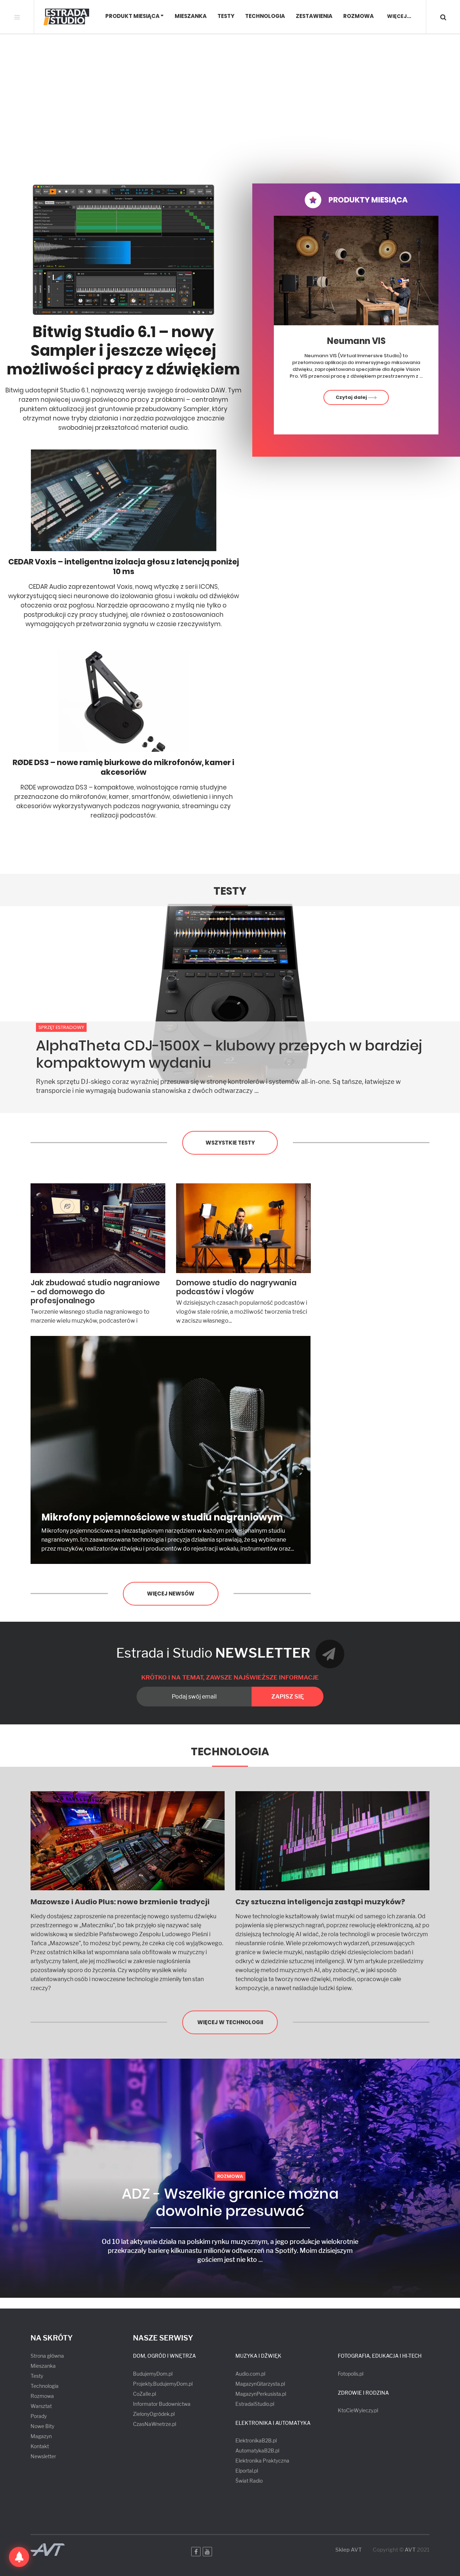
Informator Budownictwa (162, 2404)
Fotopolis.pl (351, 2374)
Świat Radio (249, 2481)
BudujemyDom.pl (153, 2374)
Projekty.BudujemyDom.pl (163, 2384)
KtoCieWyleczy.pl (358, 2410)
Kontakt (40, 2446)
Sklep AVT (349, 2550)
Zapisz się (287, 1697)
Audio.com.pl (250, 2374)
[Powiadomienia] (19, 2557)
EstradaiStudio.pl (255, 2404)
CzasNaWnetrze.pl (155, 2424)
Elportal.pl (247, 2471)
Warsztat (41, 2406)
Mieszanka (191, 16)
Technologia (265, 16)
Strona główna (47, 2356)
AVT (410, 2550)
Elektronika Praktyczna (262, 2461)
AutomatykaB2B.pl (257, 2451)
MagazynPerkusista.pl (261, 2394)
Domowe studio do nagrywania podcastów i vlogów (236, 1287)
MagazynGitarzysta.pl (260, 2384)
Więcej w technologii (230, 2022)
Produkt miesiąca (132, 16)
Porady (39, 2416)
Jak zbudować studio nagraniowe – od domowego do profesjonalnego (95, 1292)
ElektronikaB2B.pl (256, 2440)
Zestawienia (314, 16)
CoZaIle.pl (144, 2394)
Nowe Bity (42, 2426)
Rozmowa (358, 16)
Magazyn (41, 2436)
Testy (226, 16)
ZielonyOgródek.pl (154, 2414)
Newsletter (43, 2456)
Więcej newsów (171, 1594)
